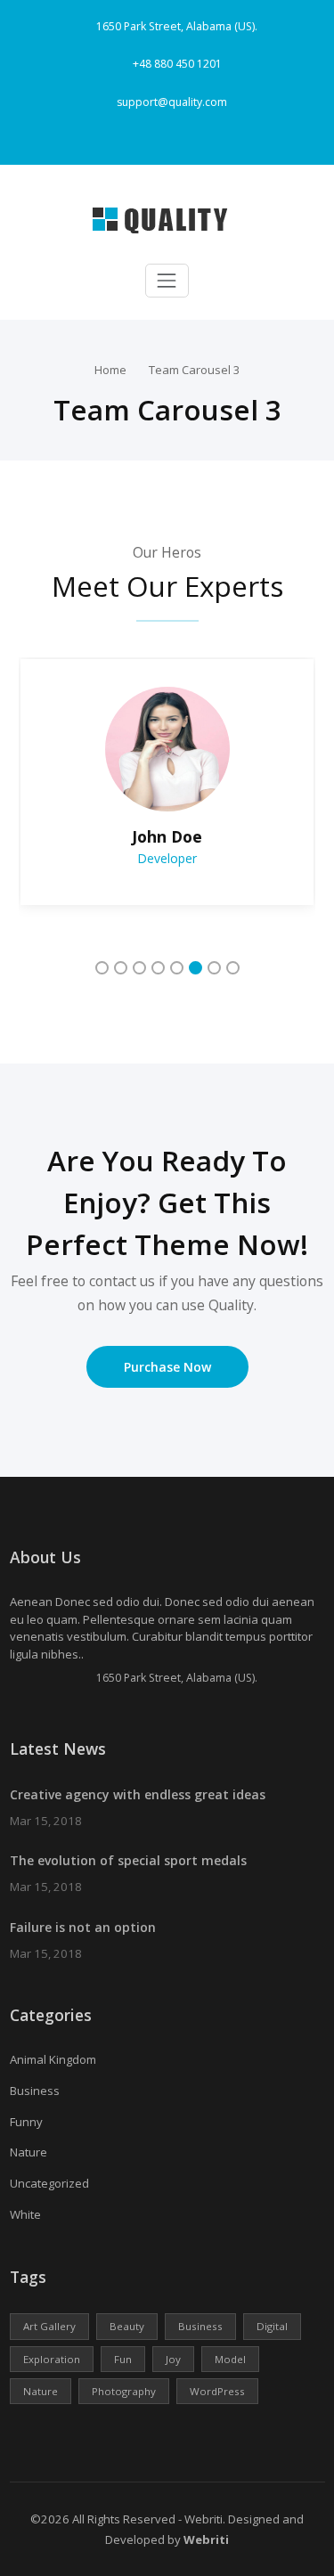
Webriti (205, 2539)
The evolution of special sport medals (128, 1860)
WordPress (217, 2391)
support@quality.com (172, 102)
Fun (123, 2359)
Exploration (52, 2359)
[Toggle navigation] (167, 281)
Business (35, 2091)
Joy (173, 2359)
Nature (29, 2152)
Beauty (127, 2326)
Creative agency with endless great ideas (138, 1794)
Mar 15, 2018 (46, 1821)
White (25, 2214)
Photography (124, 2391)
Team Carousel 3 (195, 370)
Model (230, 2359)
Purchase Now (167, 1367)
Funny (26, 2122)
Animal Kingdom (53, 2059)
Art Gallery (49, 2326)
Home (110, 370)
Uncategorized (49, 2183)
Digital (272, 2326)
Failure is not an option (83, 1927)
